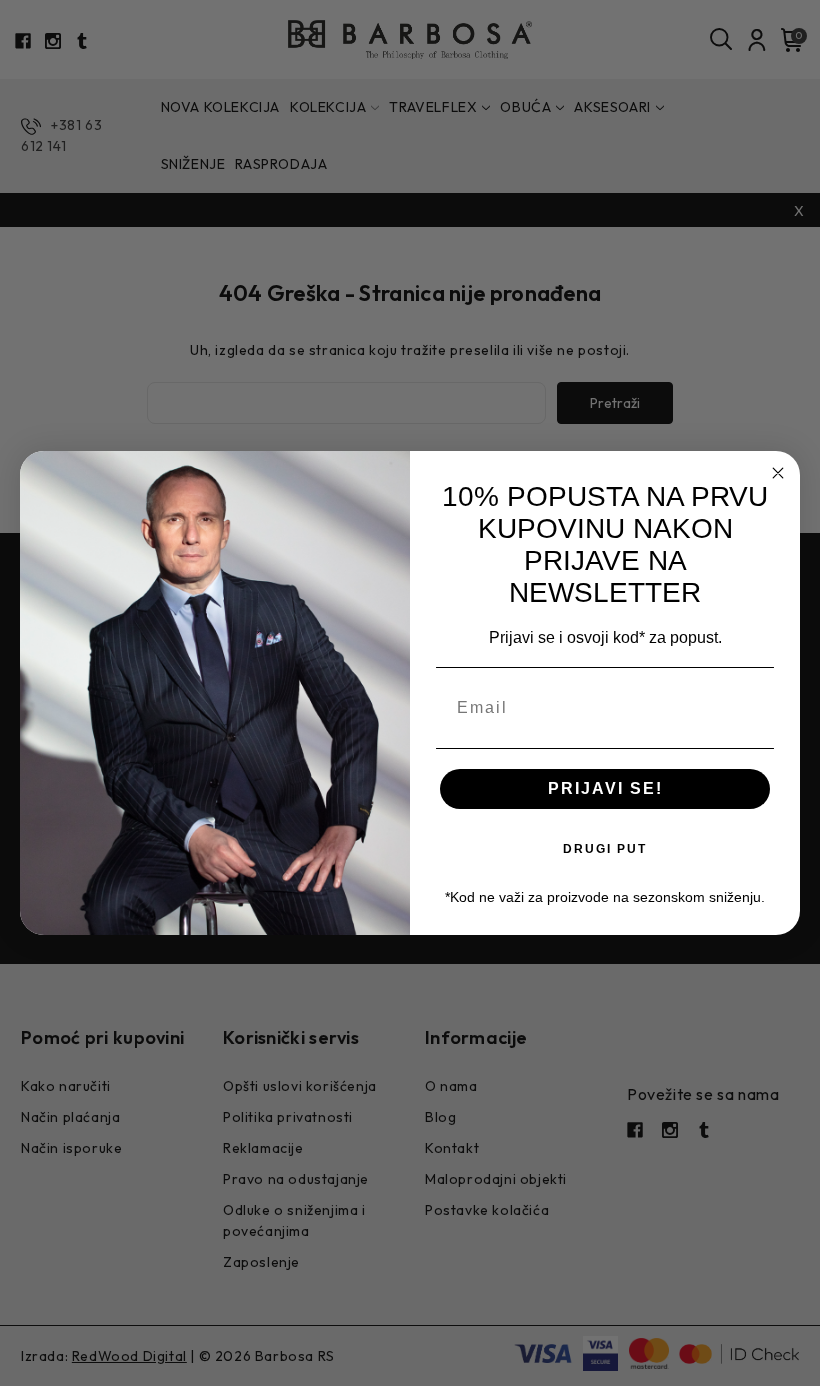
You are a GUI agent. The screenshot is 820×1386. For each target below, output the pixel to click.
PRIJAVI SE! (605, 788)
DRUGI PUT (605, 849)
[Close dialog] (778, 473)
